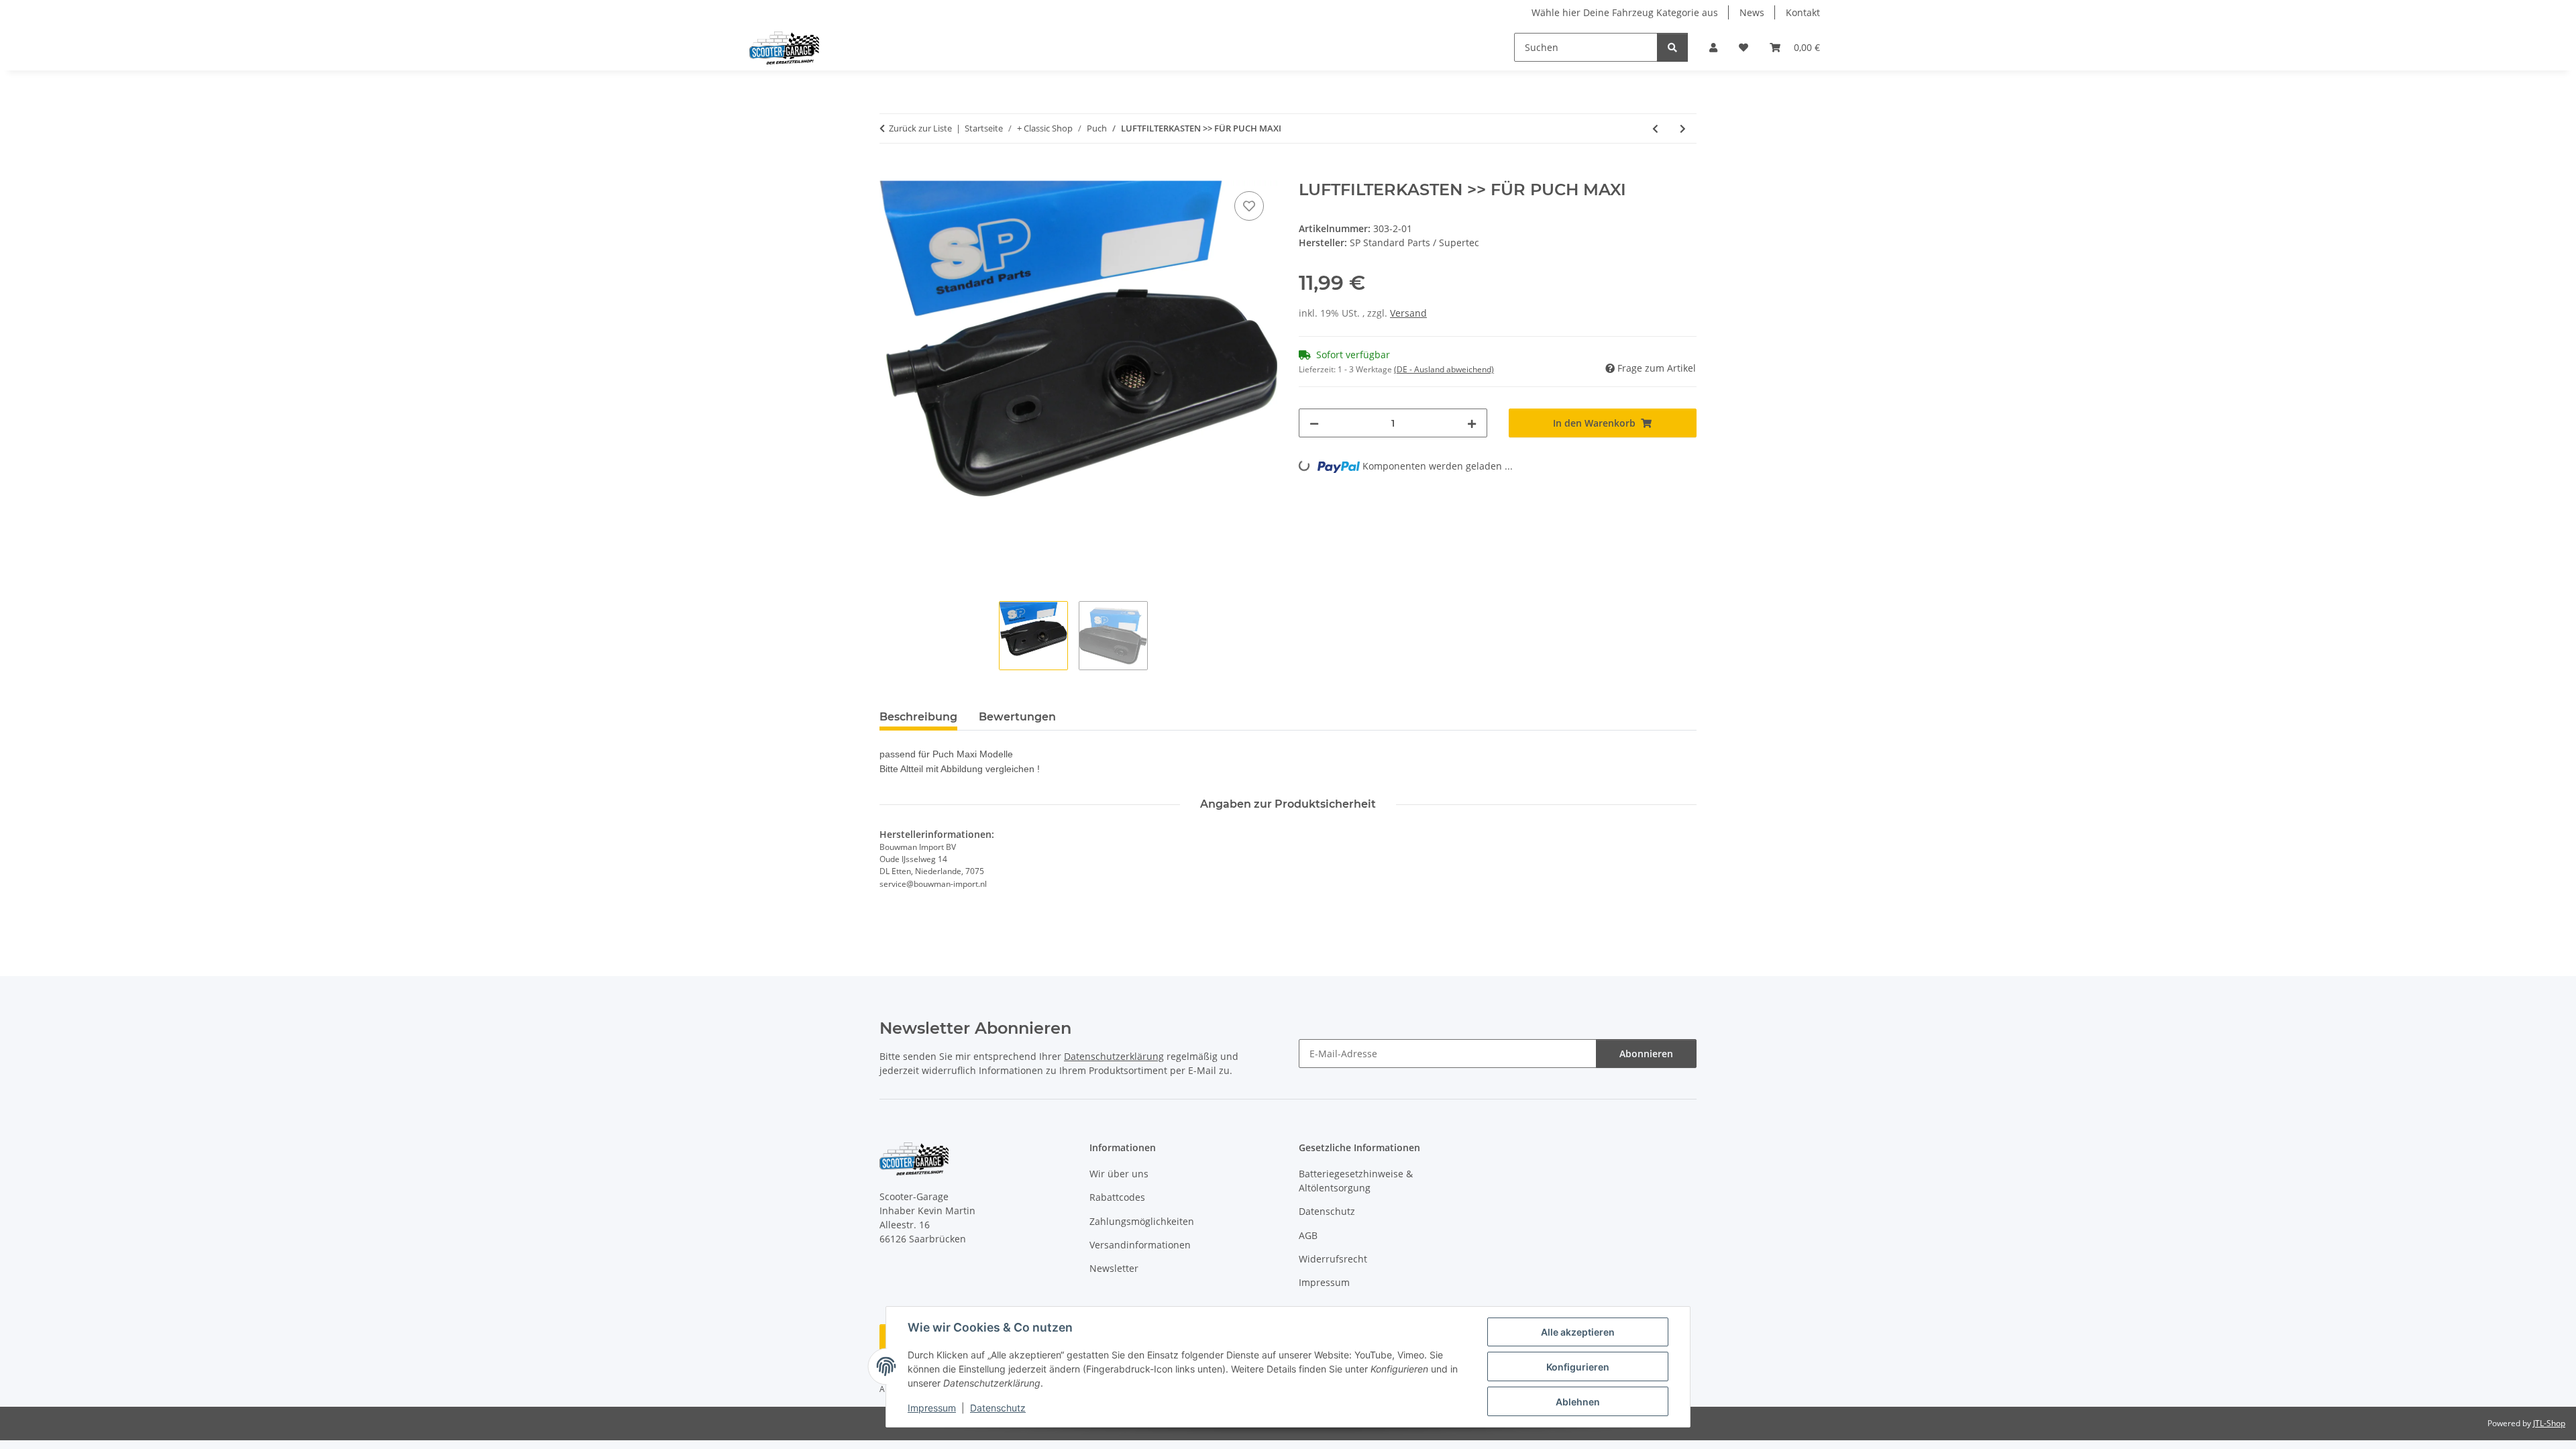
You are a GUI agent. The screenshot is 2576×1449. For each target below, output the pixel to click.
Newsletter (1114, 1268)
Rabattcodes (1117, 1197)
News (1752, 12)
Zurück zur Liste (920, 128)
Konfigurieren (1578, 1367)
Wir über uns (1119, 1174)
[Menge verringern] (1314, 423)
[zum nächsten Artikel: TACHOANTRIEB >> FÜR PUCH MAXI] (1683, 128)
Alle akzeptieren (1578, 1332)
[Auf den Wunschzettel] (1249, 206)
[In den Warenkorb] (890, 173)
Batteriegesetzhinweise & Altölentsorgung (1356, 1181)
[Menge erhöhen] (1472, 423)
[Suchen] (1672, 47)
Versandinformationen (1140, 1245)
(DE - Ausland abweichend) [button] (1444, 369)
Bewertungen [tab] (1017, 717)
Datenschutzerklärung (1114, 1056)
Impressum (932, 1408)
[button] (1713, 47)
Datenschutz (998, 1408)
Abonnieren (1646, 1054)
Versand (1408, 313)
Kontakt (1803, 12)
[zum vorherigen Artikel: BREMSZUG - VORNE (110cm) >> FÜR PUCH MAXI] (1655, 128)
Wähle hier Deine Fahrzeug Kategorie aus (1625, 12)
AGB (1308, 1235)
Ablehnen (1578, 1402)
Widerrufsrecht (1333, 1259)
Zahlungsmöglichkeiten (1142, 1221)
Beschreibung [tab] (918, 717)
